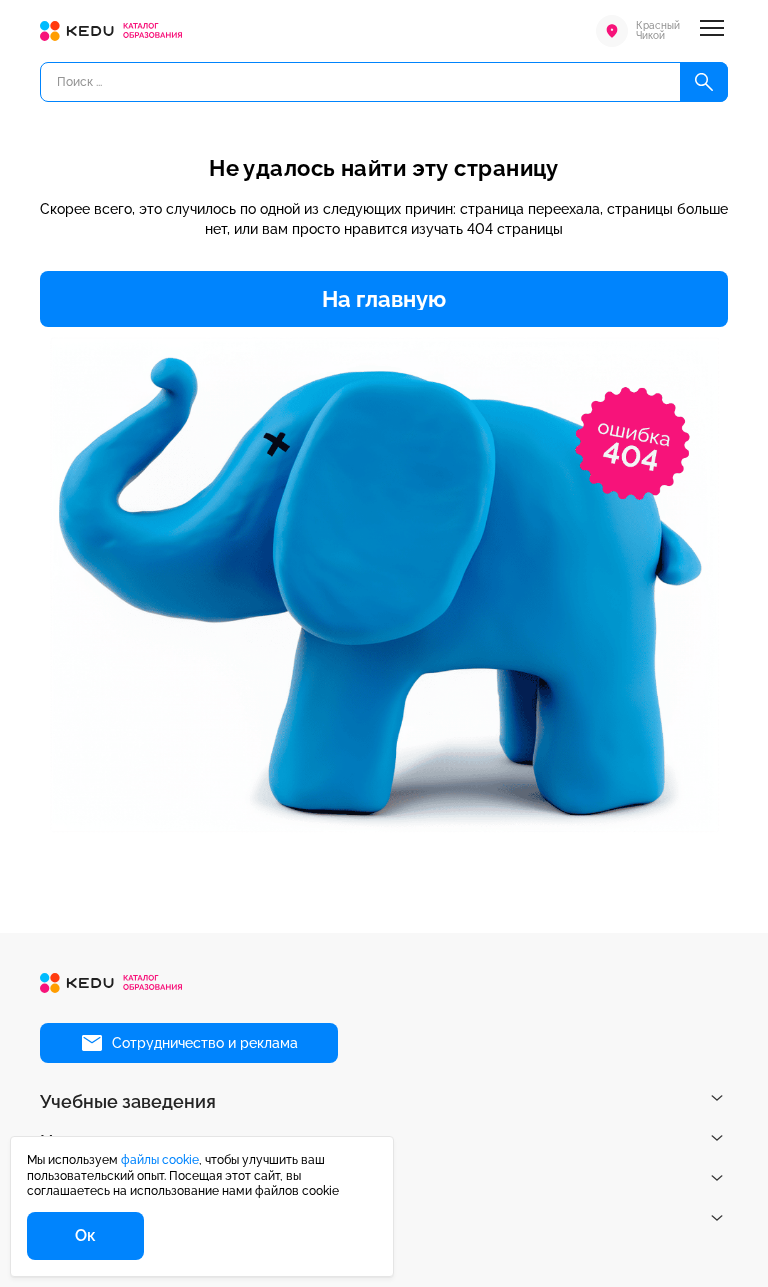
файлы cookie (160, 1160)
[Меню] (712, 31)
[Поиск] (704, 82)
